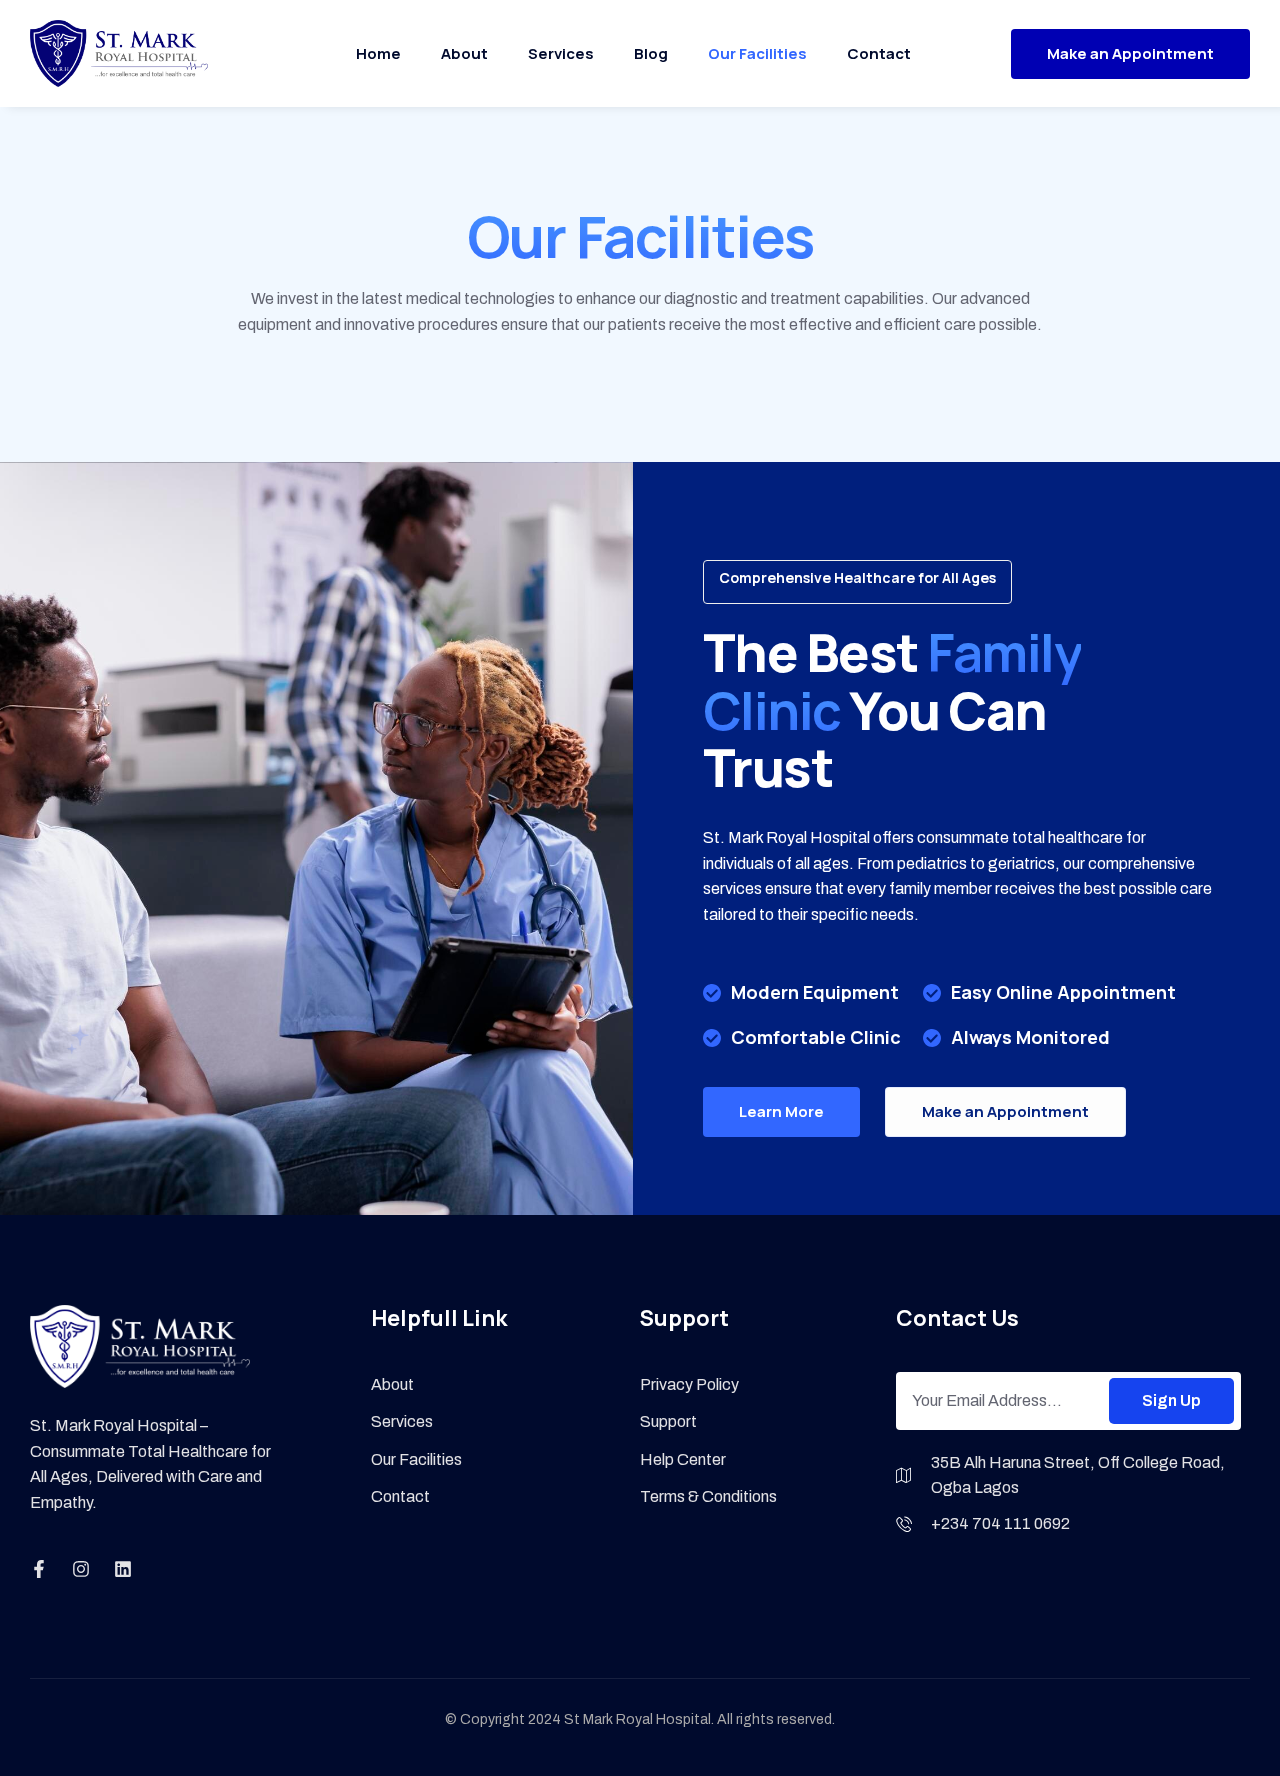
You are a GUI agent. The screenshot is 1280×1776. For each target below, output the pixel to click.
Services (561, 53)
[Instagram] (81, 1569)
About (464, 53)
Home (378, 53)
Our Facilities (757, 53)
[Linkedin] (123, 1569)
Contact (879, 53)
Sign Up (1171, 1400)
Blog (651, 53)
